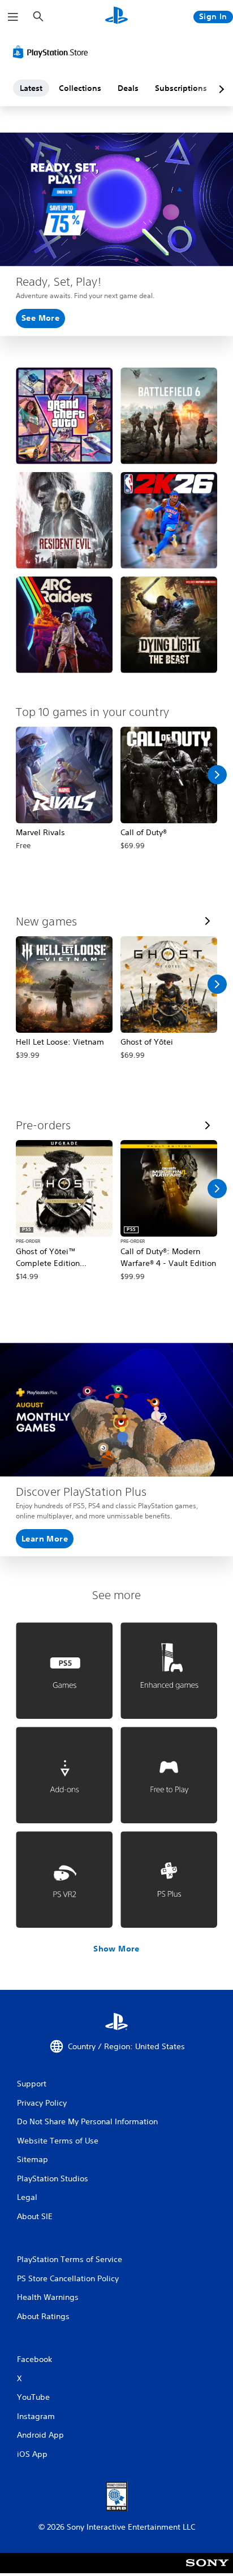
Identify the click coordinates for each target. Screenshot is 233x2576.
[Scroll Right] (217, 775)
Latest (31, 88)
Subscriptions (181, 88)
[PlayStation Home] (116, 17)
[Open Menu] (13, 17)
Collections (80, 88)
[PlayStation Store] (53, 52)
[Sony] (207, 2571)
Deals (128, 88)
